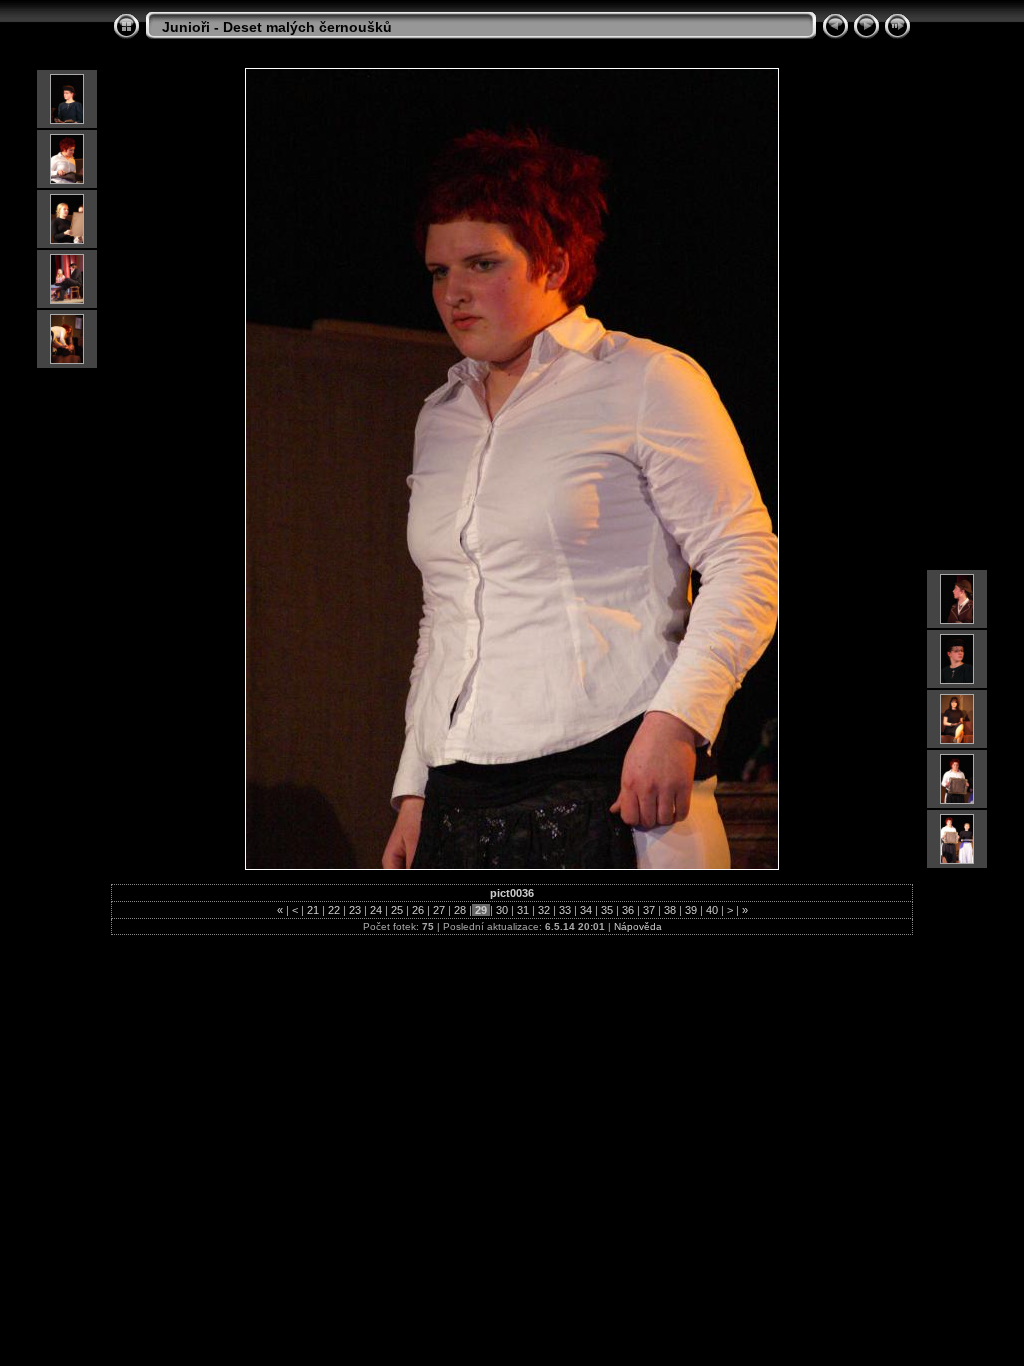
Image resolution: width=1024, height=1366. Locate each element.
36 (628, 910)
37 (649, 910)
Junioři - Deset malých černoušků (277, 27)
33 (565, 910)
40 (712, 910)
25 (397, 910)
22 (334, 910)
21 (313, 910)
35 (607, 910)
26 (418, 910)
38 (670, 910)
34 (586, 910)
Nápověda (638, 926)
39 (691, 910)
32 (544, 910)
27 (439, 910)
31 (523, 910)
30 (502, 910)
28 (460, 910)
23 (355, 910)
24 (376, 910)
